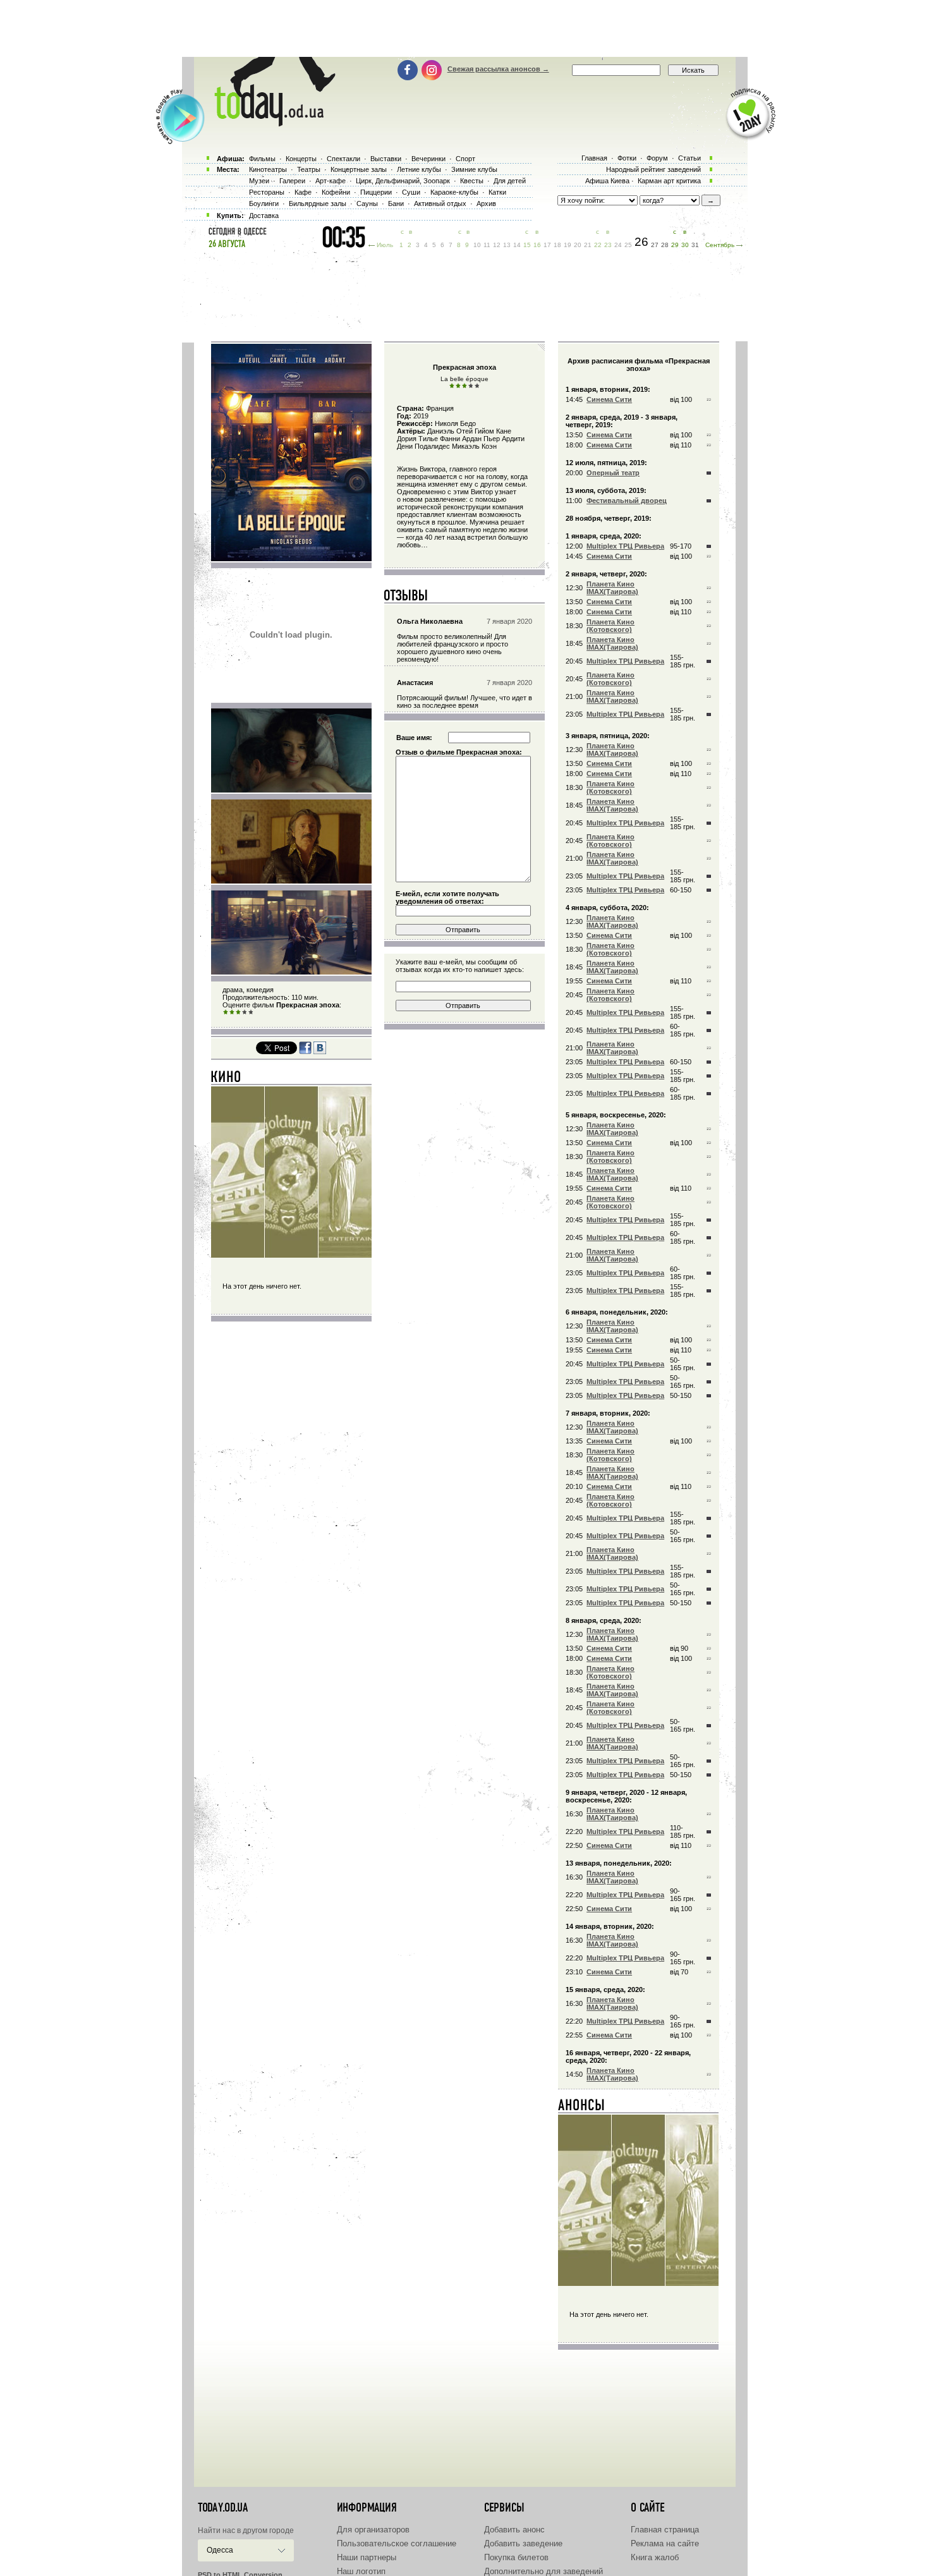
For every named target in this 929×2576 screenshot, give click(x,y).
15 (527, 245)
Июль (385, 245)
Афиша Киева (607, 181)
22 (598, 245)
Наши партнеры (367, 2557)
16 (537, 245)
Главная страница (665, 2530)
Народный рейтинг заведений (653, 169)
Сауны (367, 204)
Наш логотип (361, 2571)
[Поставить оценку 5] (251, 1012)
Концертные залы (359, 169)
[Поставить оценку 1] (226, 1012)
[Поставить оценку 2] (232, 1012)
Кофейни (336, 192)
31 (695, 245)
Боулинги (264, 204)
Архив (486, 204)
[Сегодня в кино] (226, 1079)
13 (507, 245)
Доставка (264, 216)
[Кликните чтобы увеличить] (291, 790)
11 (487, 245)
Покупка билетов (516, 2557)
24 (618, 245)
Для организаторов (373, 2530)
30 (685, 245)
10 (477, 245)
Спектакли (343, 159)
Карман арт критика (669, 181)
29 (675, 245)
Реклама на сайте (665, 2543)
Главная (594, 158)
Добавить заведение (523, 2543)
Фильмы (262, 159)
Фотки (627, 158)
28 (665, 245)
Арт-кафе (331, 181)
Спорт (465, 159)
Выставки (386, 159)
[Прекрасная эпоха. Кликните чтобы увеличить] (291, 559)
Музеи (259, 181)
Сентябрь (720, 245)
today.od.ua (223, 2508)
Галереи (292, 181)
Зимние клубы (474, 169)
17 (547, 245)
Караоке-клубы (454, 192)
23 (608, 245)
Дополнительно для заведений (543, 2571)
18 (557, 245)
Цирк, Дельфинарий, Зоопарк (403, 181)
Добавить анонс (514, 2530)
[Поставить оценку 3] (238, 1012)
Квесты (472, 181)
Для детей (510, 181)
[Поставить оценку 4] (245, 1012)
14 (517, 245)
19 (568, 245)
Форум (657, 158)
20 (578, 245)
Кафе (303, 192)
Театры (309, 169)
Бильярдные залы (318, 204)
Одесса (220, 2550)
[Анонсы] (582, 2108)
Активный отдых (440, 204)
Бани (396, 204)
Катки (497, 192)
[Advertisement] (464, 28)
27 (655, 245)
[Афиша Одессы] (269, 123)
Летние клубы (419, 169)
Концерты (301, 159)
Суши (411, 192)
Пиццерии (376, 192)
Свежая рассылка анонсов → (498, 69)
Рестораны (267, 192)
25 (628, 245)
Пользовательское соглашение (397, 2543)
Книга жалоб (655, 2557)
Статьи (689, 158)
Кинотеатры (268, 169)
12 (497, 245)
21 (588, 245)
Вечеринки (428, 159)
